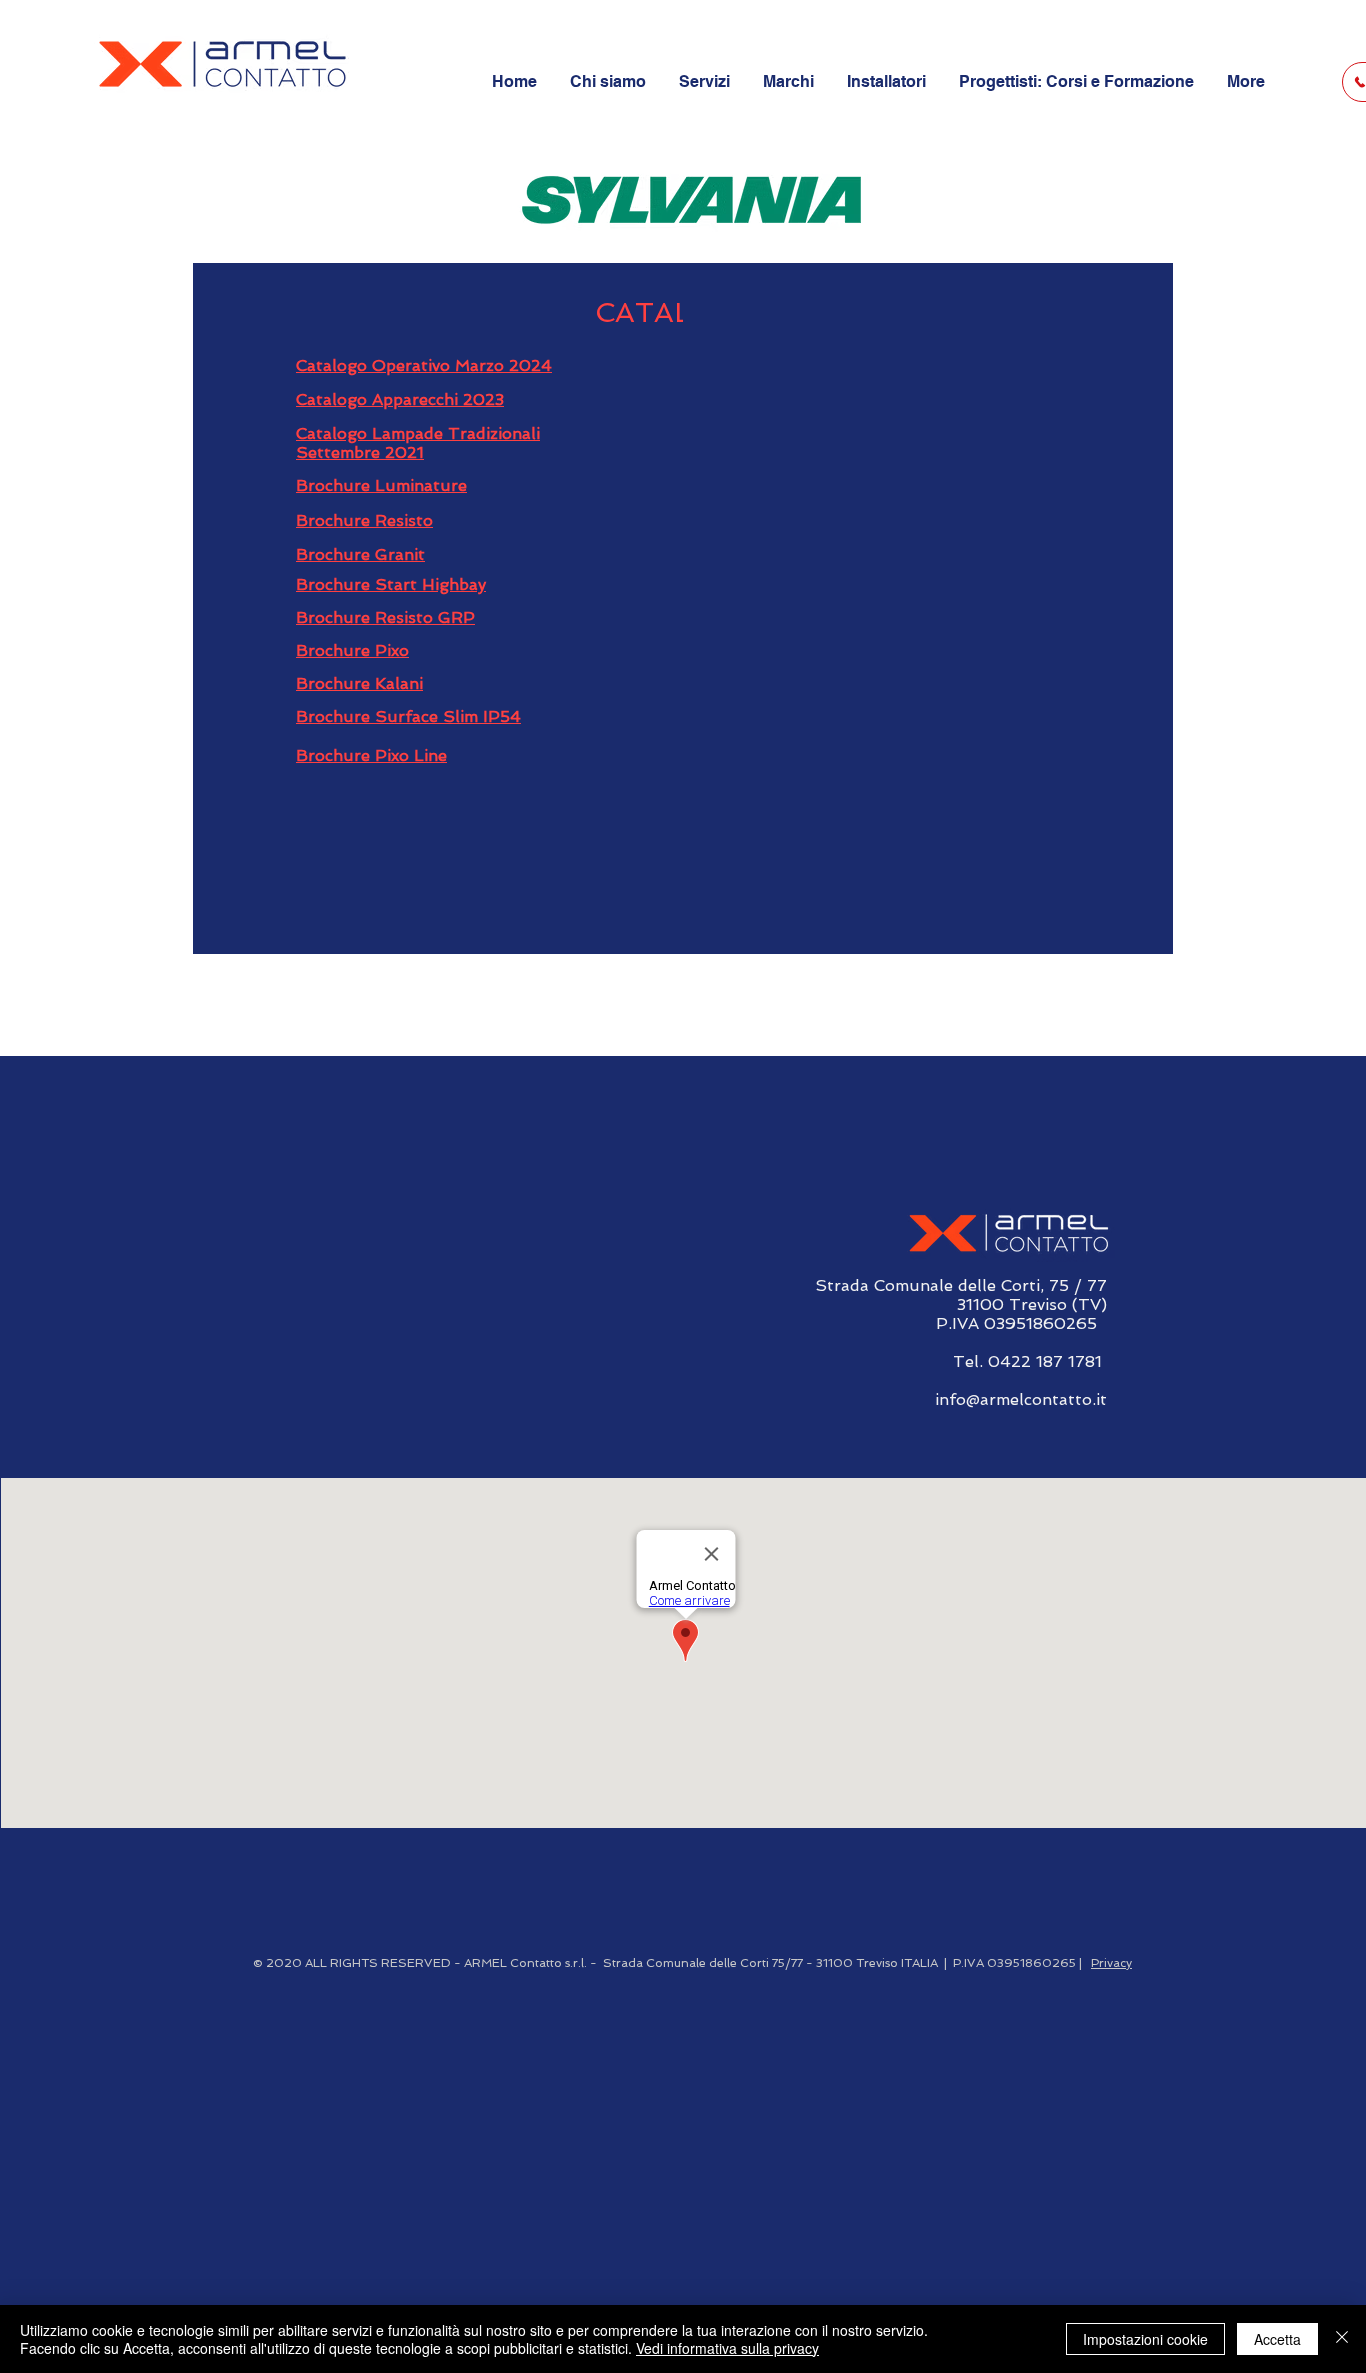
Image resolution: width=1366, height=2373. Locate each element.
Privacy (1111, 1963)
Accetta (1277, 2339)
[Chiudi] (1342, 2339)
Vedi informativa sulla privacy (727, 2348)
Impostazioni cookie (1145, 2339)
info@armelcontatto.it (1021, 1399)
